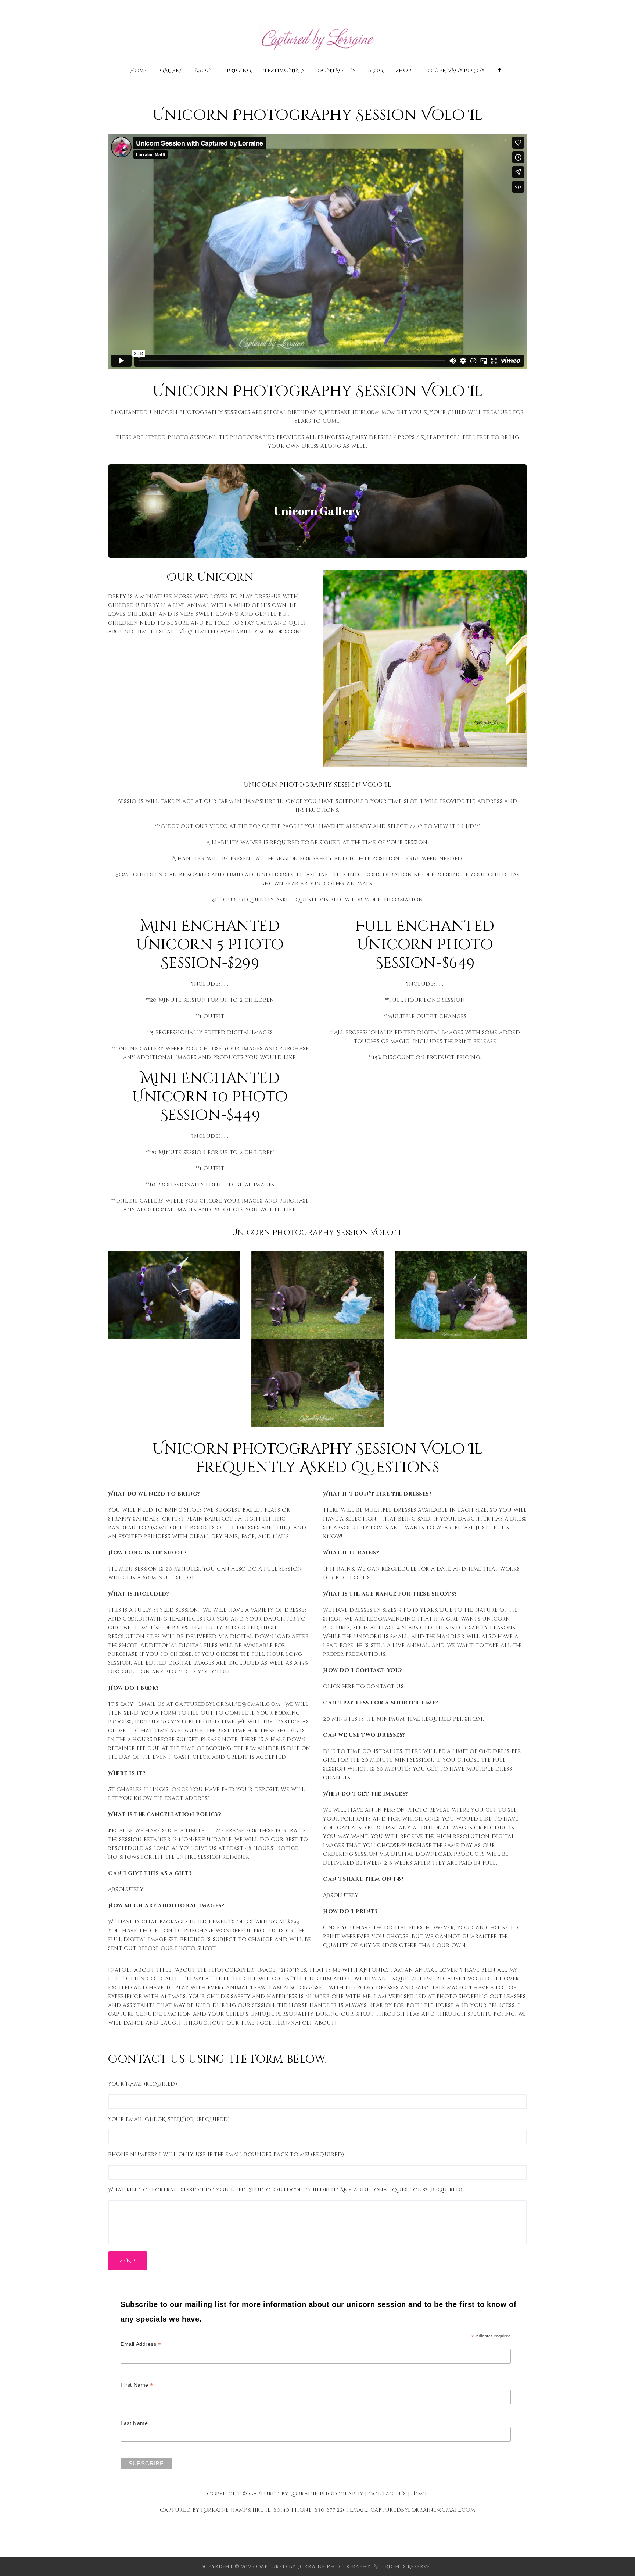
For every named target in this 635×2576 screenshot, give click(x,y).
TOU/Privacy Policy (455, 71)
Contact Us (337, 71)
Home (139, 71)
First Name (137, 2385)
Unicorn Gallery (317, 511)
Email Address (141, 2344)
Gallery (171, 71)
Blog (376, 71)
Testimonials (284, 71)
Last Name (134, 2423)
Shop (404, 71)
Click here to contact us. (365, 1687)
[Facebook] (500, 70)
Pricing (239, 71)
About (205, 71)
